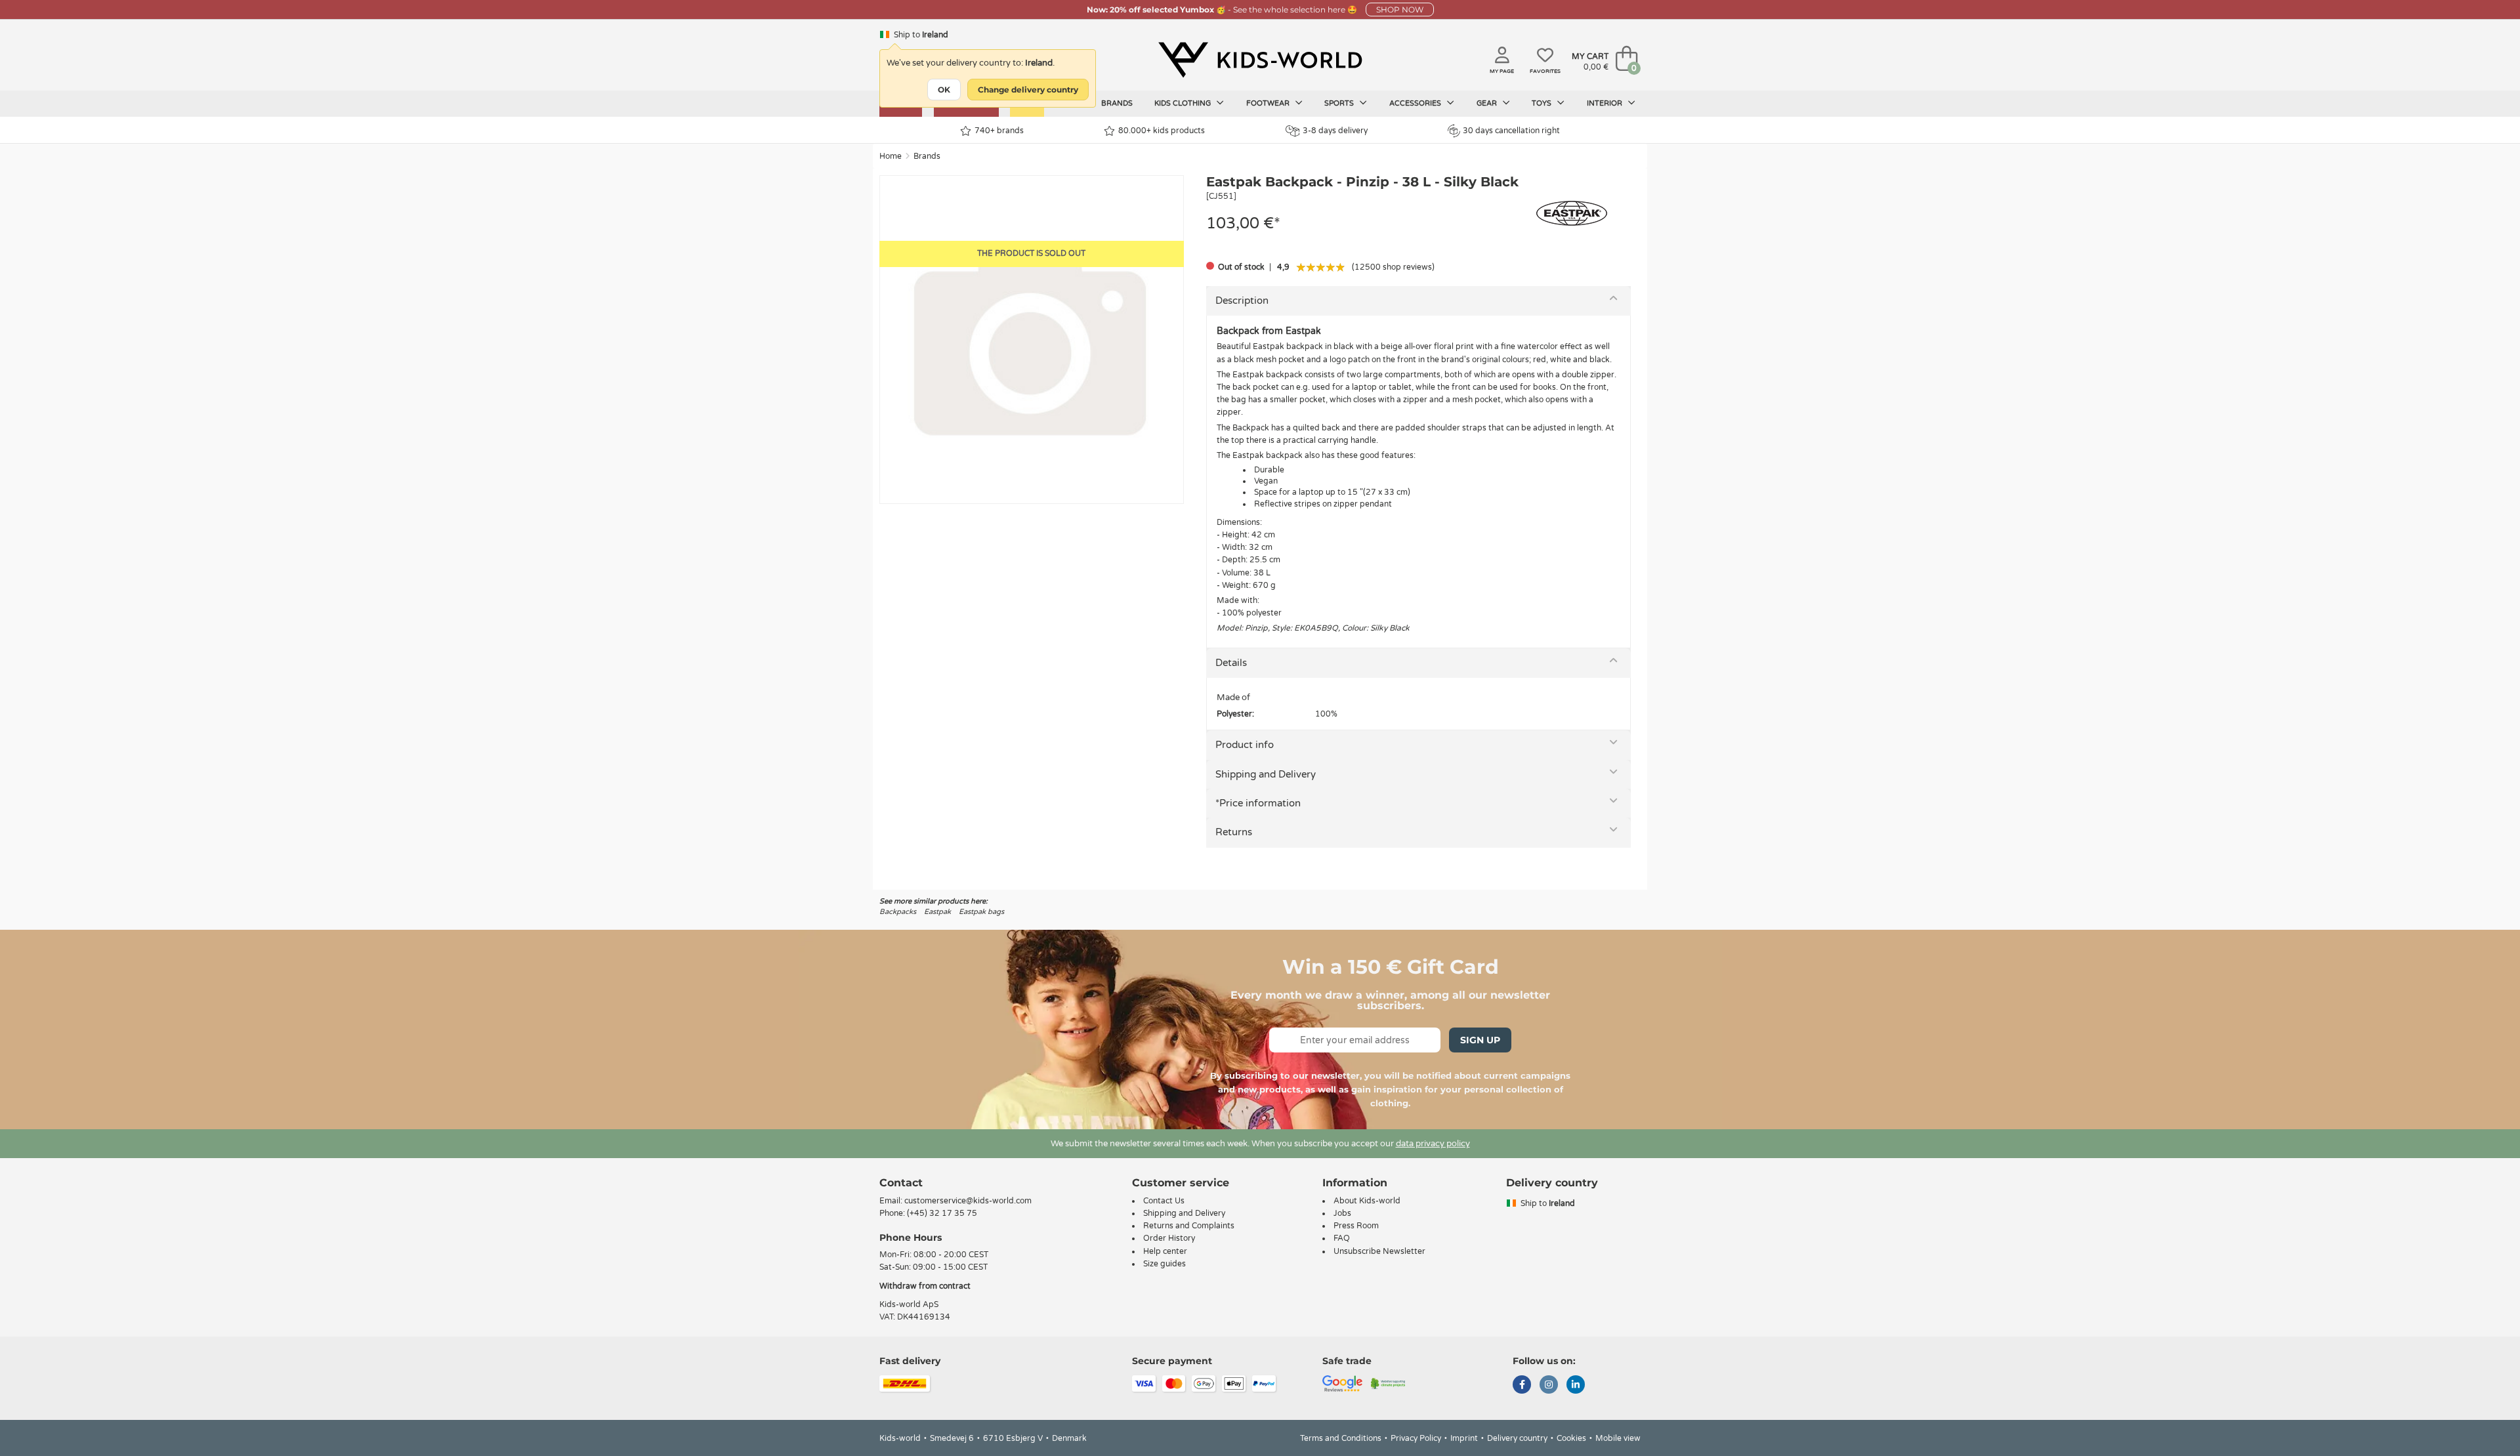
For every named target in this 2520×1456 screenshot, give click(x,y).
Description (1242, 301)
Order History (1169, 1238)
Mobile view (1618, 1438)
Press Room (1356, 1226)
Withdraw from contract (925, 1286)
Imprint (1464, 1438)
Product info (1245, 745)
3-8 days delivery (1335, 131)
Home (891, 156)
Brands (1117, 103)
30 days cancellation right (1511, 131)
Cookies (1571, 1438)
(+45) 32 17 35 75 (942, 1213)
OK (944, 90)
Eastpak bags (981, 912)
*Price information (1258, 803)
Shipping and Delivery (1266, 774)
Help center (1165, 1251)
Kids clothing (1184, 103)
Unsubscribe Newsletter (1379, 1251)
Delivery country (1517, 1438)
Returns (1234, 832)
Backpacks (898, 912)
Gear (1488, 103)
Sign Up (1480, 1040)
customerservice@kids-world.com (968, 1201)
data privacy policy (1433, 1144)
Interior (1606, 103)
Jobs (1342, 1213)
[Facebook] (1522, 1386)
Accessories (1416, 103)
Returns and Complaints (1189, 1226)
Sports (1340, 103)
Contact (901, 1183)
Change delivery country (1028, 90)
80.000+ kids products (1162, 131)
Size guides (1165, 1264)
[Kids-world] (1260, 60)
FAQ (1342, 1238)
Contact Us (1164, 1201)
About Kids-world (1367, 1201)
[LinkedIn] (1576, 1386)
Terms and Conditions (1341, 1438)
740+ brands (999, 131)
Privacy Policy (1416, 1438)
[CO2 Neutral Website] (1388, 1383)
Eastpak (937, 912)
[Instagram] (1549, 1386)
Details (1231, 663)
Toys (1543, 103)
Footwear (1269, 103)
